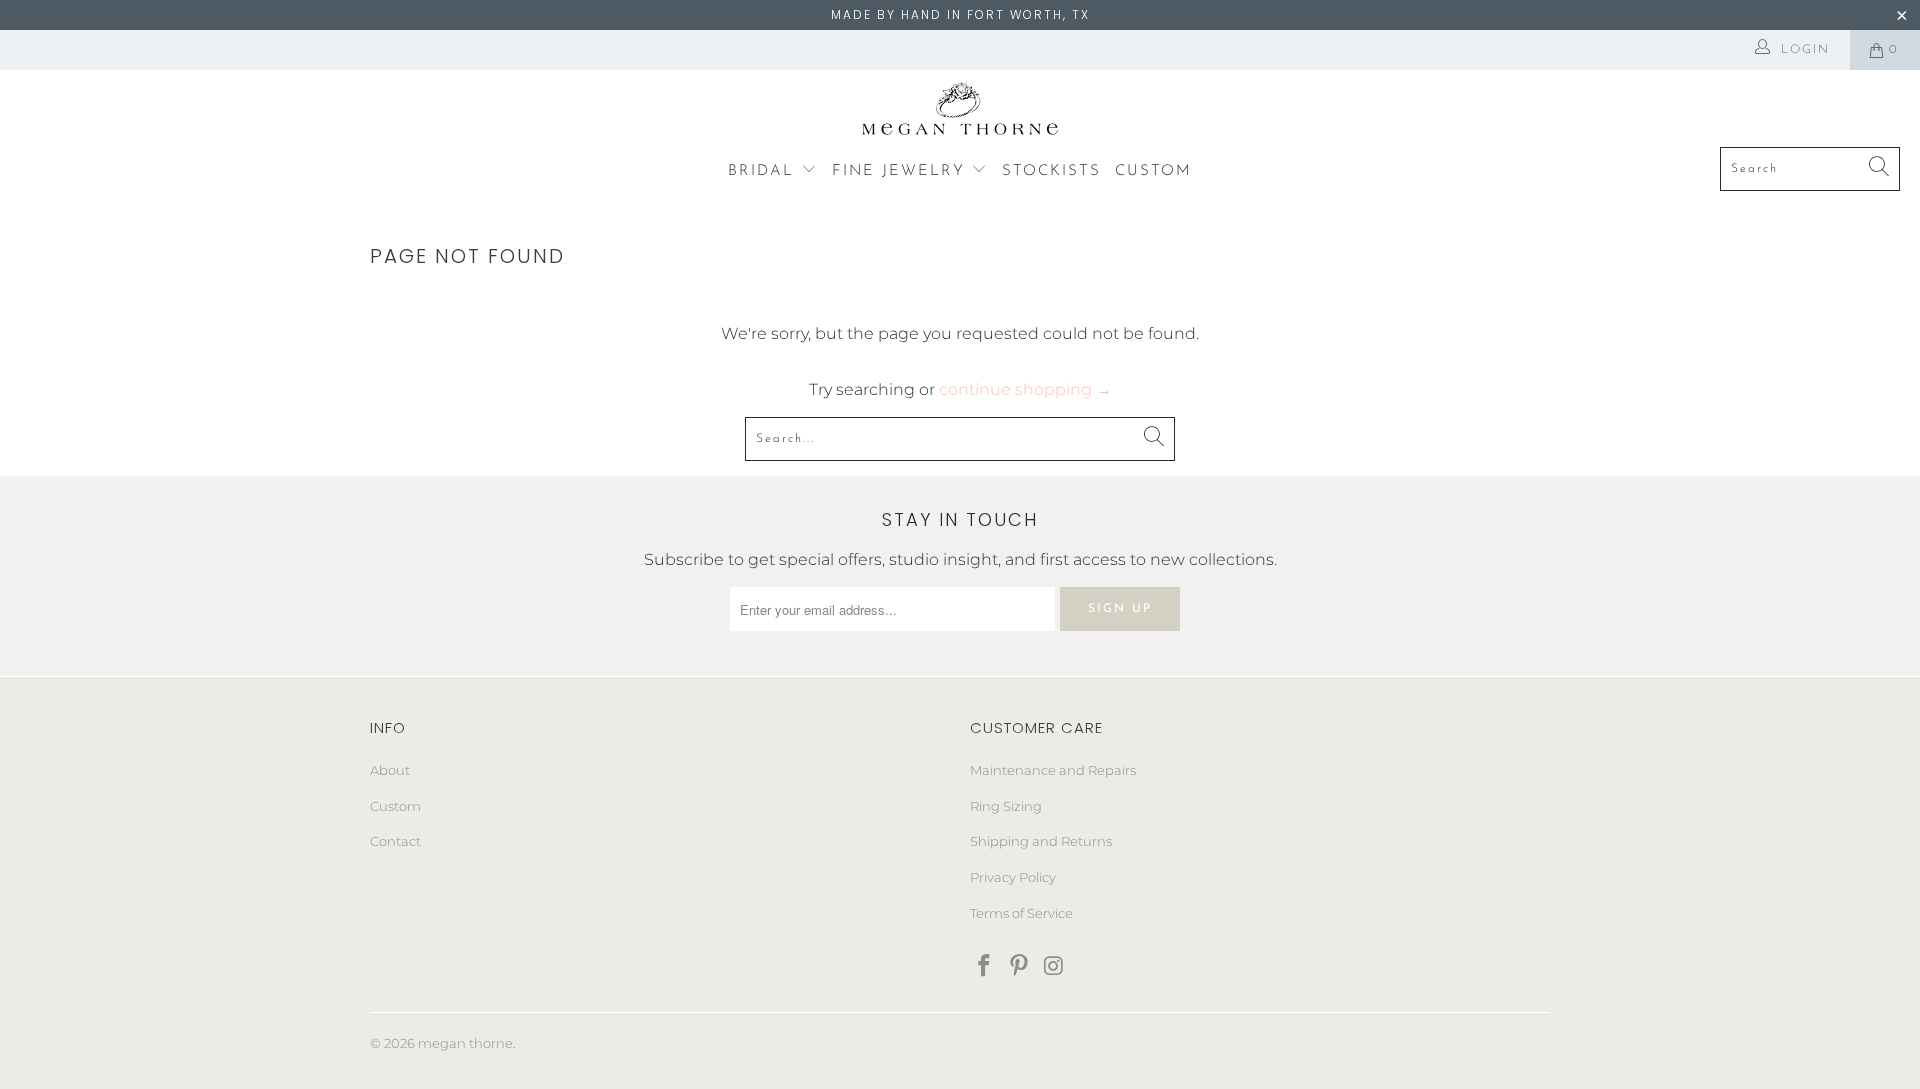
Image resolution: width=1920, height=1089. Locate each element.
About (390, 770)
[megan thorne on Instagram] (1054, 967)
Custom (395, 806)
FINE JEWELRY (902, 171)
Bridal (764, 171)
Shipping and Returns (1041, 841)
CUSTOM (1153, 171)
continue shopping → (1025, 389)
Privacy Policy (1013, 877)
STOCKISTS (1051, 171)
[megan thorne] (960, 113)
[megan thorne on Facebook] (985, 967)
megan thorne (465, 1043)
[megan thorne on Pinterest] (1020, 967)
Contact (395, 841)
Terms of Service (1021, 913)
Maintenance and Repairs (1053, 770)
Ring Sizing (1006, 806)
